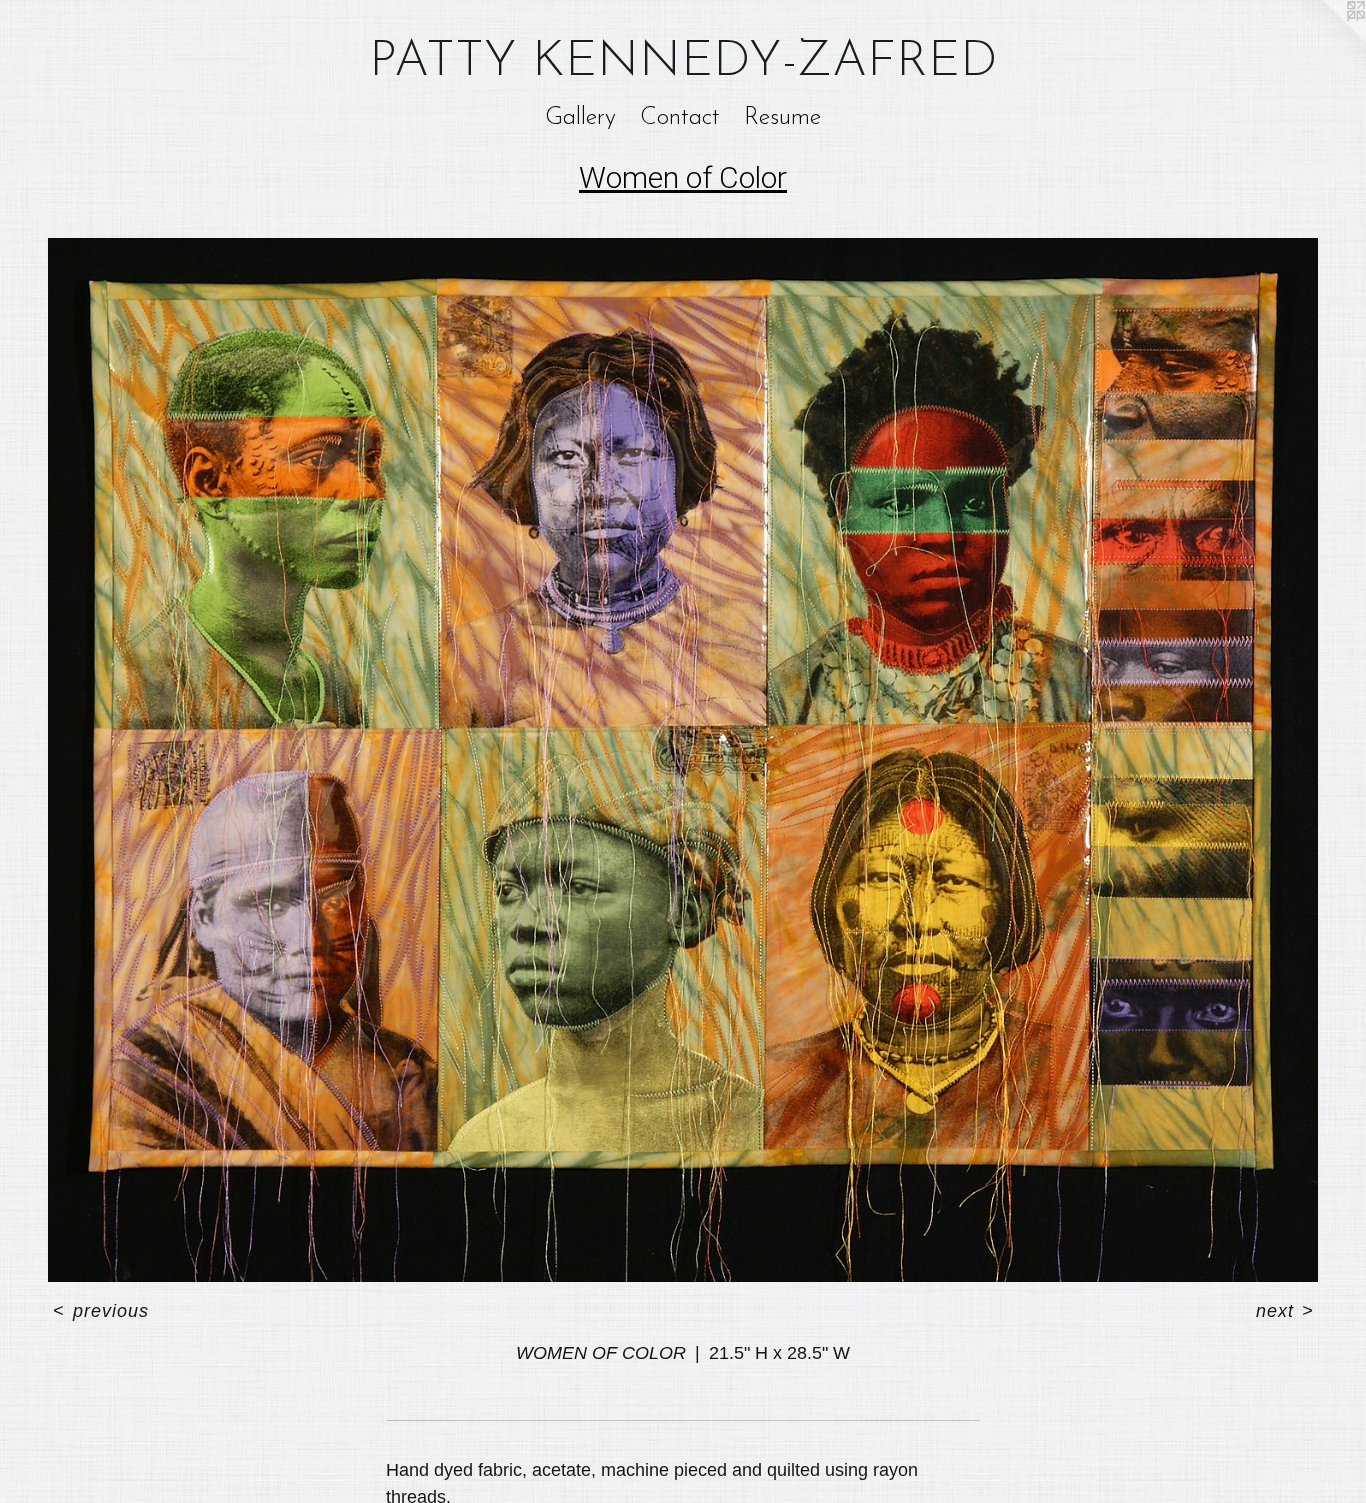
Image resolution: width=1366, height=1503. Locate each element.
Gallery (580, 118)
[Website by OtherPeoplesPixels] (1326, 40)
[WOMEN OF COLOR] (683, 760)
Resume (782, 118)
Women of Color (683, 177)
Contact (680, 118)
